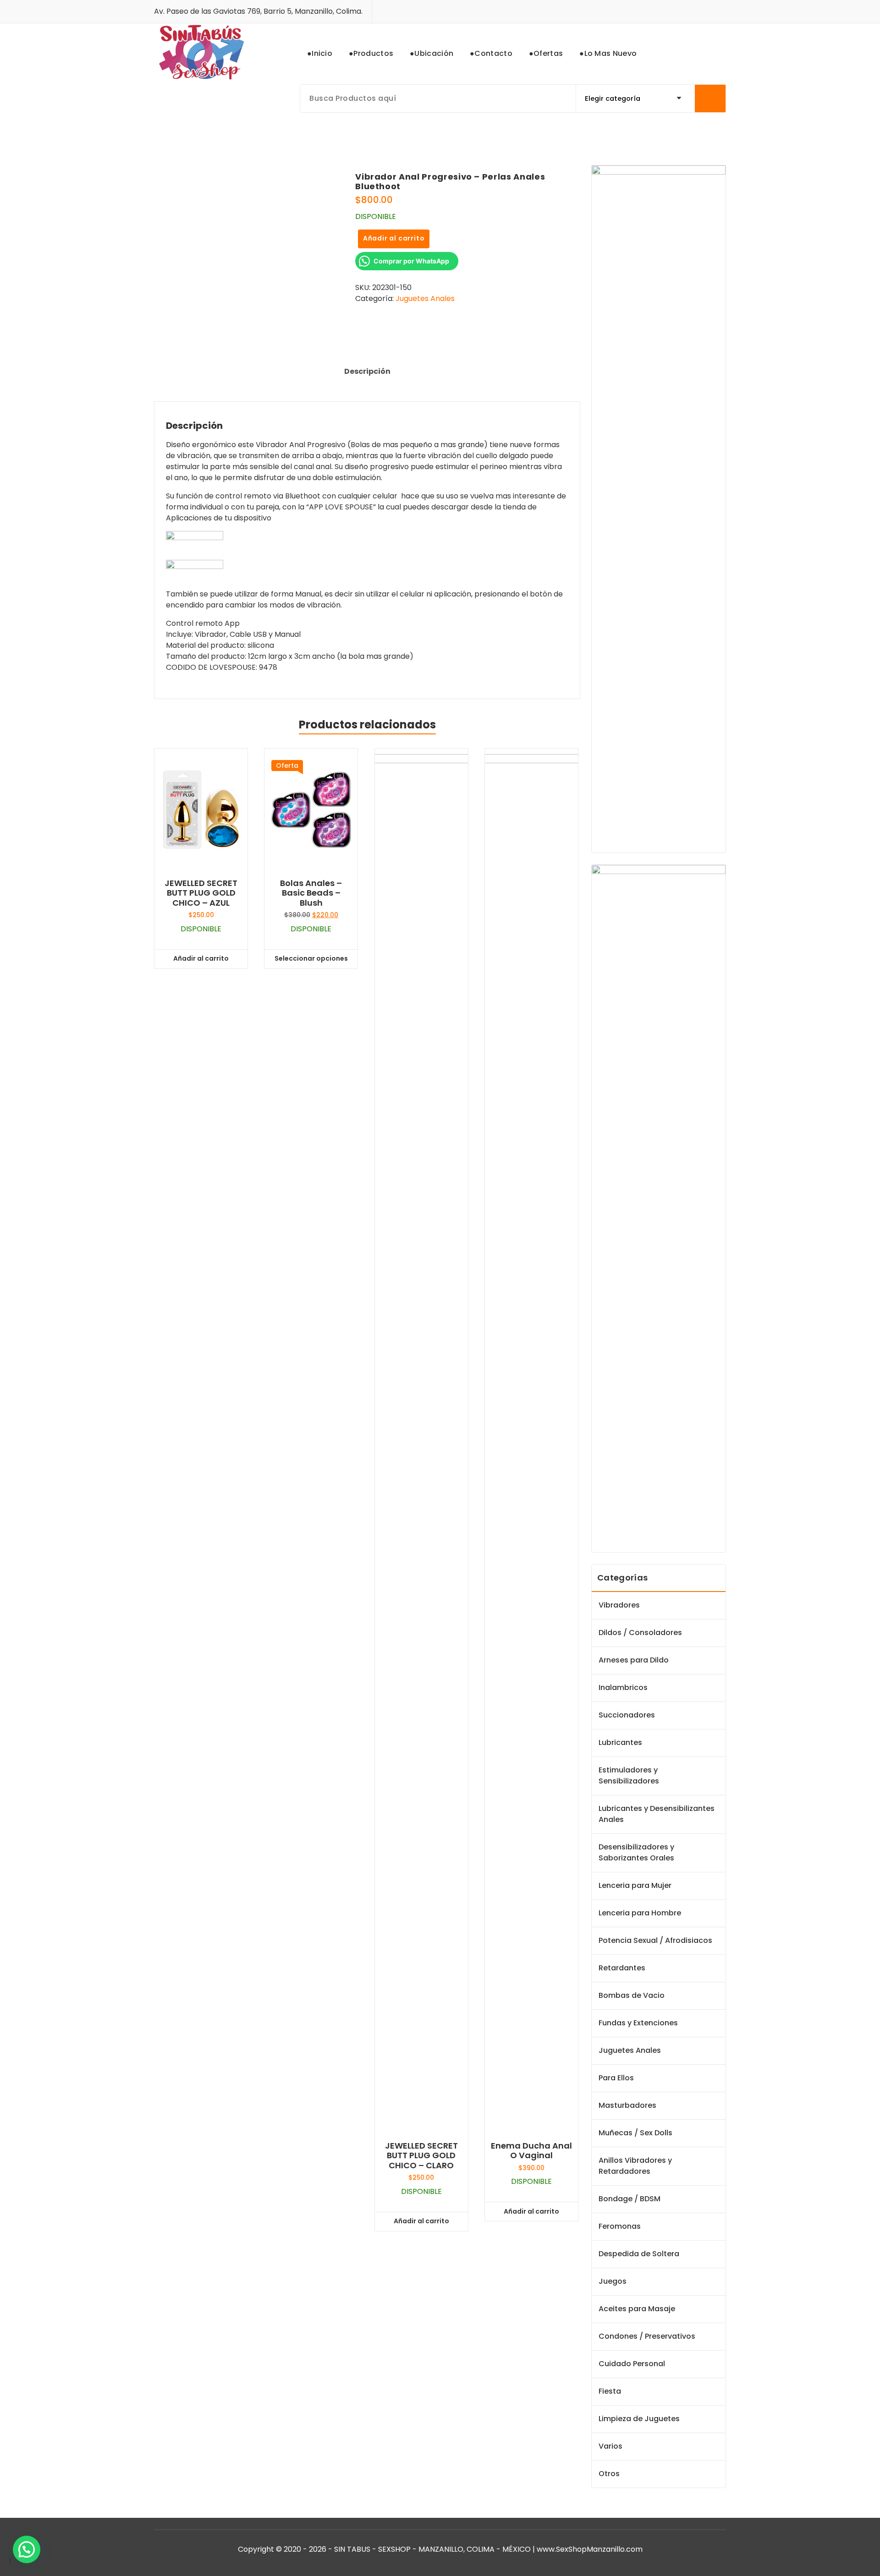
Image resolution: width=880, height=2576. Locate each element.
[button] (27, 2549)
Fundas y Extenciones (638, 2023)
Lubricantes (620, 1742)
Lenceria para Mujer (635, 1885)
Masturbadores (627, 2105)
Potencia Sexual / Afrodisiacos (655, 1940)
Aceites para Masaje (637, 2309)
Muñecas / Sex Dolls (635, 2133)
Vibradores (619, 1605)
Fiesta (610, 2391)
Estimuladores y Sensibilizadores (629, 1775)
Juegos (613, 2281)
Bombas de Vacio (632, 1995)
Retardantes (622, 1968)
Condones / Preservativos (647, 2336)
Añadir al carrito (394, 238)
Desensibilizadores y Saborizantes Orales (636, 1852)
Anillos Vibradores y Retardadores (635, 2166)
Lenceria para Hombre (640, 1913)
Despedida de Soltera (639, 2254)
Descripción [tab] (367, 371)
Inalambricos (623, 1687)
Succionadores (627, 1715)
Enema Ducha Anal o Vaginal (531, 2151)
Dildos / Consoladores (640, 1633)
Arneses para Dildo (634, 1660)
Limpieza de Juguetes (639, 2419)
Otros (609, 2474)
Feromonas (620, 2226)
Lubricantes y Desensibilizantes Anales (657, 1814)
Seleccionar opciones (311, 958)
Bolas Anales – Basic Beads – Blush (311, 893)
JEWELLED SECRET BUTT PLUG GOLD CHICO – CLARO (421, 2156)
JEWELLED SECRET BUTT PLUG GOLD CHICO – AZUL (201, 893)
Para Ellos (616, 2078)
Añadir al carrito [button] (201, 958)
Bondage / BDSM (630, 2199)
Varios (610, 2446)
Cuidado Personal (632, 2364)
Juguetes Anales (425, 298)
